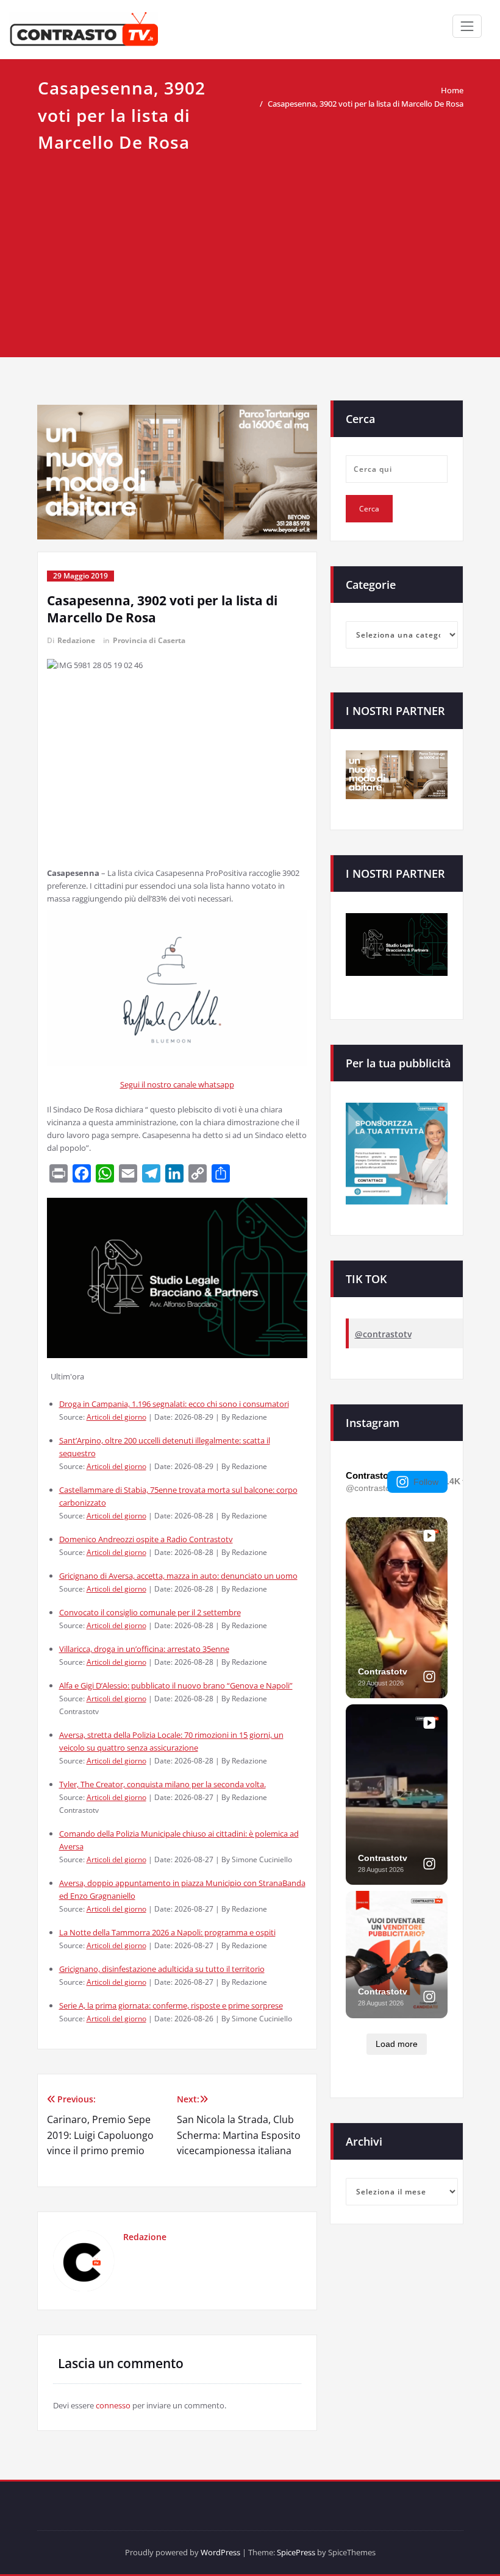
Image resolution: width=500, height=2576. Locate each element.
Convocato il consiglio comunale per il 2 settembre (150, 1612)
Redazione (76, 640)
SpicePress (296, 2552)
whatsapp (216, 1084)
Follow (426, 1482)
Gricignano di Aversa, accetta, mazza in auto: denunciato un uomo (178, 1576)
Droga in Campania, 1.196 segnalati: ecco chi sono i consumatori (174, 1404)
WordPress (220, 2552)
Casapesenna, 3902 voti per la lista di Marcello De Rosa (366, 104)
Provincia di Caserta (149, 640)
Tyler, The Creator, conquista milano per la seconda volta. (162, 1784)
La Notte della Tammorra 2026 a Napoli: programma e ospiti (167, 1932)
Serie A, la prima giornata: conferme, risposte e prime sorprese (171, 2005)
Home (452, 90)
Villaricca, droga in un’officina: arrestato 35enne (144, 1649)
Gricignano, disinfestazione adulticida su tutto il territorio (162, 1969)
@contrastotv (383, 1334)
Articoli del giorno (116, 1417)
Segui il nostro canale (159, 1084)
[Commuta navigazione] (467, 26)
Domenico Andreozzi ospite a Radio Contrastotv (146, 1539)
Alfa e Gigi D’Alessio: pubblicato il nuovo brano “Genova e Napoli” (176, 1685)
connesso (113, 2405)
